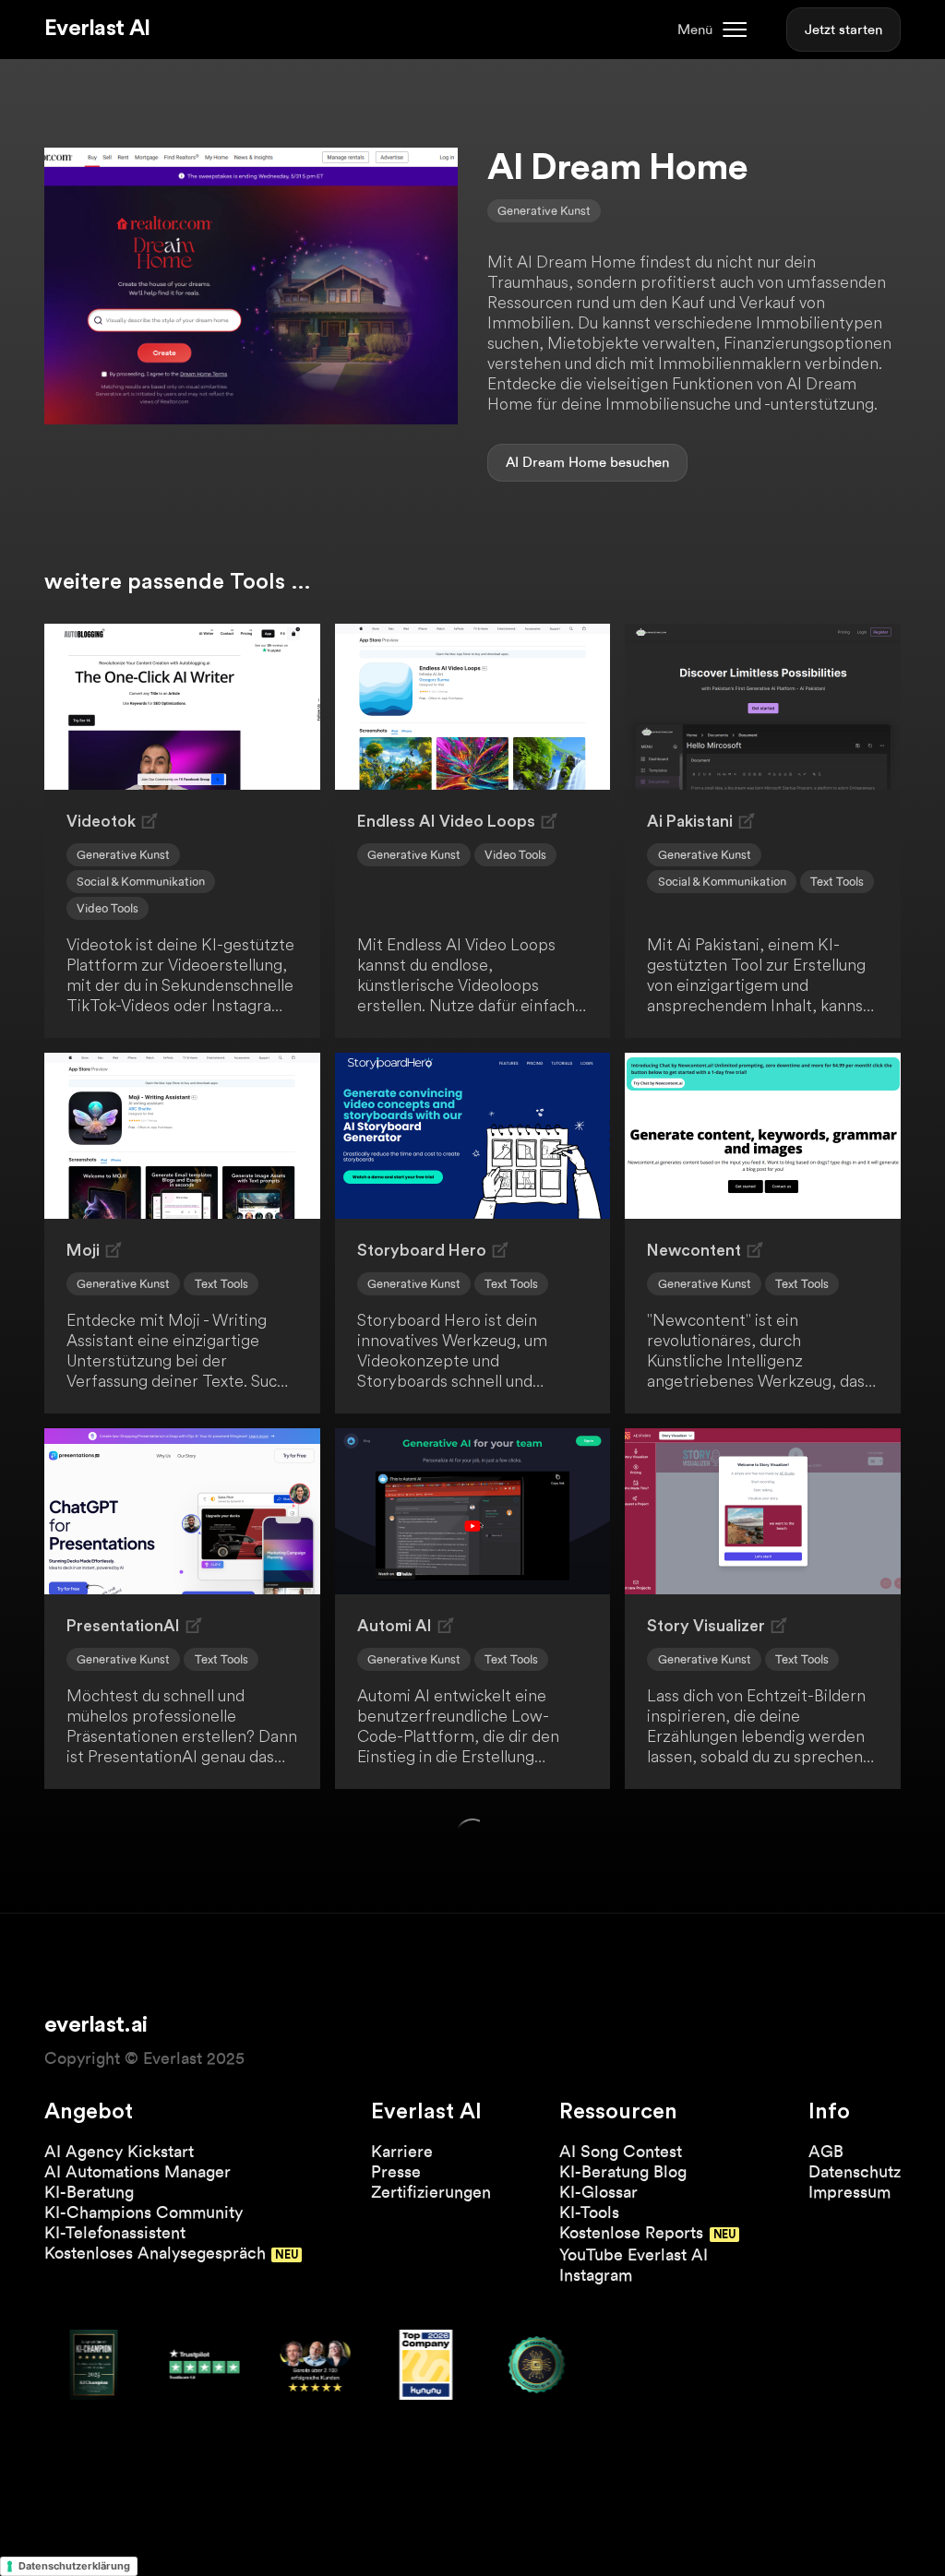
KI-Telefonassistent (115, 2232)
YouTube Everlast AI (634, 2254)
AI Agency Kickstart (119, 2151)
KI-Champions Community (144, 2212)
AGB (826, 2151)
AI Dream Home (556, 462)
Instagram (596, 2275)
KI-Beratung (89, 2192)
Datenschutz (855, 2171)
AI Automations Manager (138, 2171)
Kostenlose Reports (631, 2232)
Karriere (402, 2151)
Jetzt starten (843, 30)
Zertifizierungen (431, 2192)
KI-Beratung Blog (623, 2171)
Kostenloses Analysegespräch (155, 2253)
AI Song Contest (621, 2151)
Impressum (849, 2192)
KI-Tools (589, 2212)
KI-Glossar (598, 2192)
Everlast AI (97, 29)
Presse (396, 2171)
